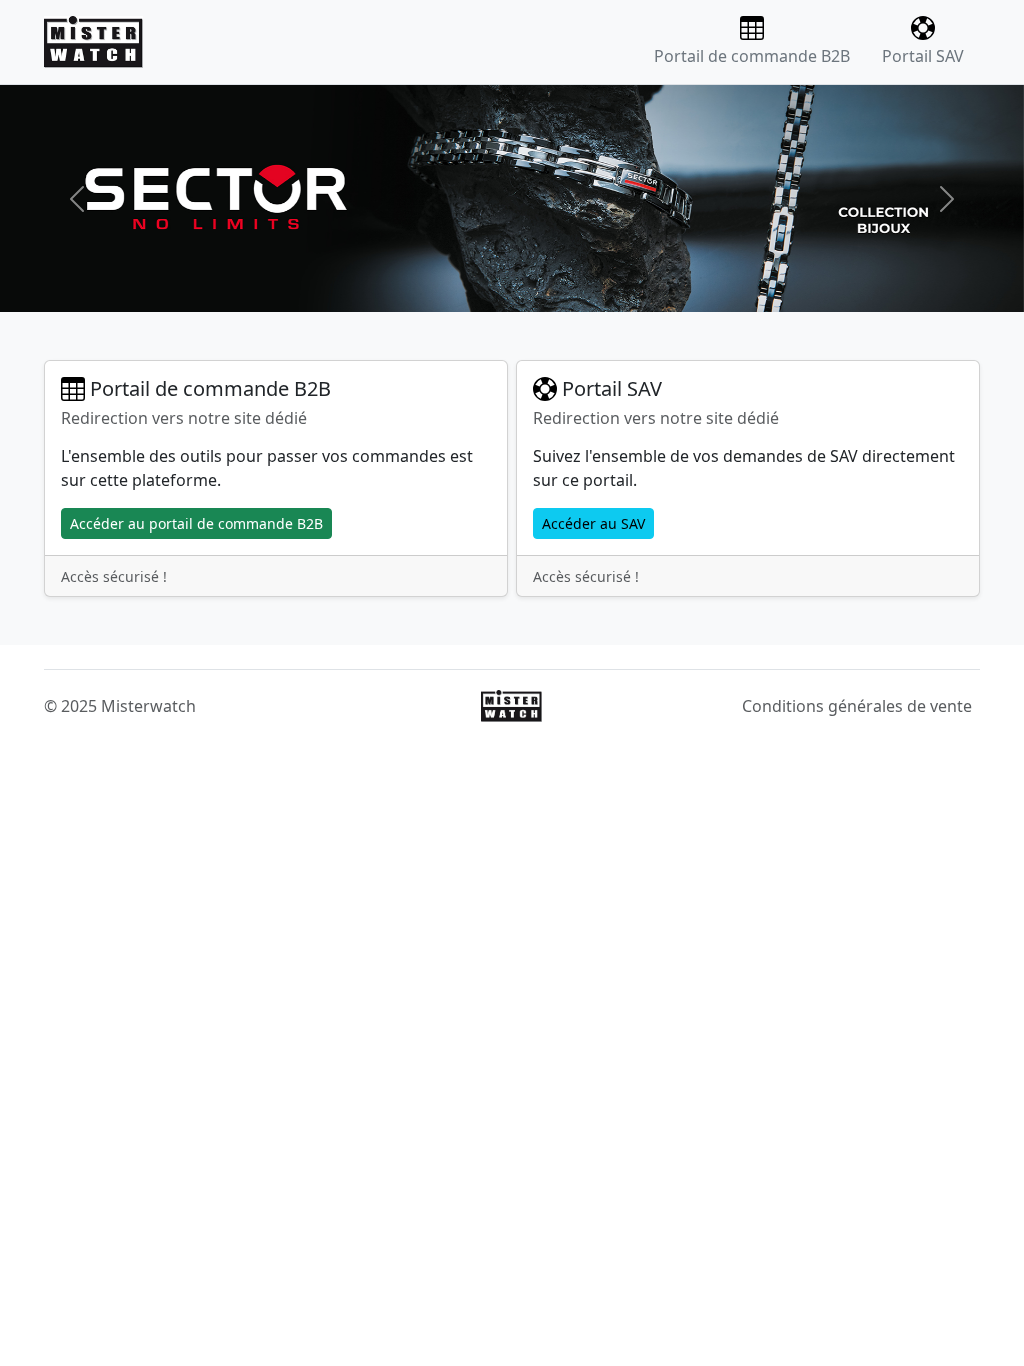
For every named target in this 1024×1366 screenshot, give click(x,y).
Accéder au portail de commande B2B (196, 523)
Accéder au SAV (593, 523)
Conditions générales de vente (857, 706)
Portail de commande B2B (752, 56)
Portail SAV (923, 56)
